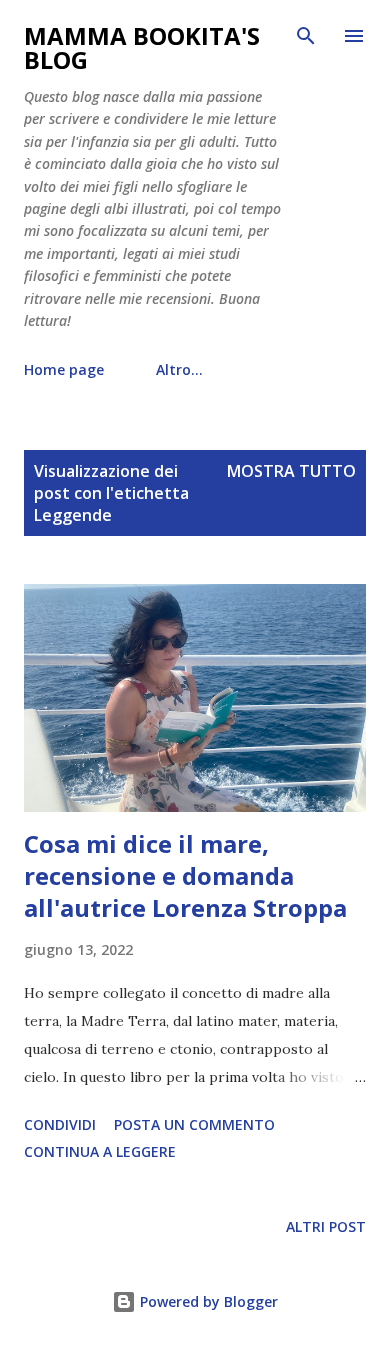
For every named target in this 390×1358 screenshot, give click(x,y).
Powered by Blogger (207, 1301)
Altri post (326, 1226)
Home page (64, 369)
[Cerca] (306, 36)
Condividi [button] (60, 1124)
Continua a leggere (100, 1151)
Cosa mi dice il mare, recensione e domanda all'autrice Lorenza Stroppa (185, 875)
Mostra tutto (291, 471)
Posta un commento (194, 1124)
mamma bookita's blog (142, 47)
